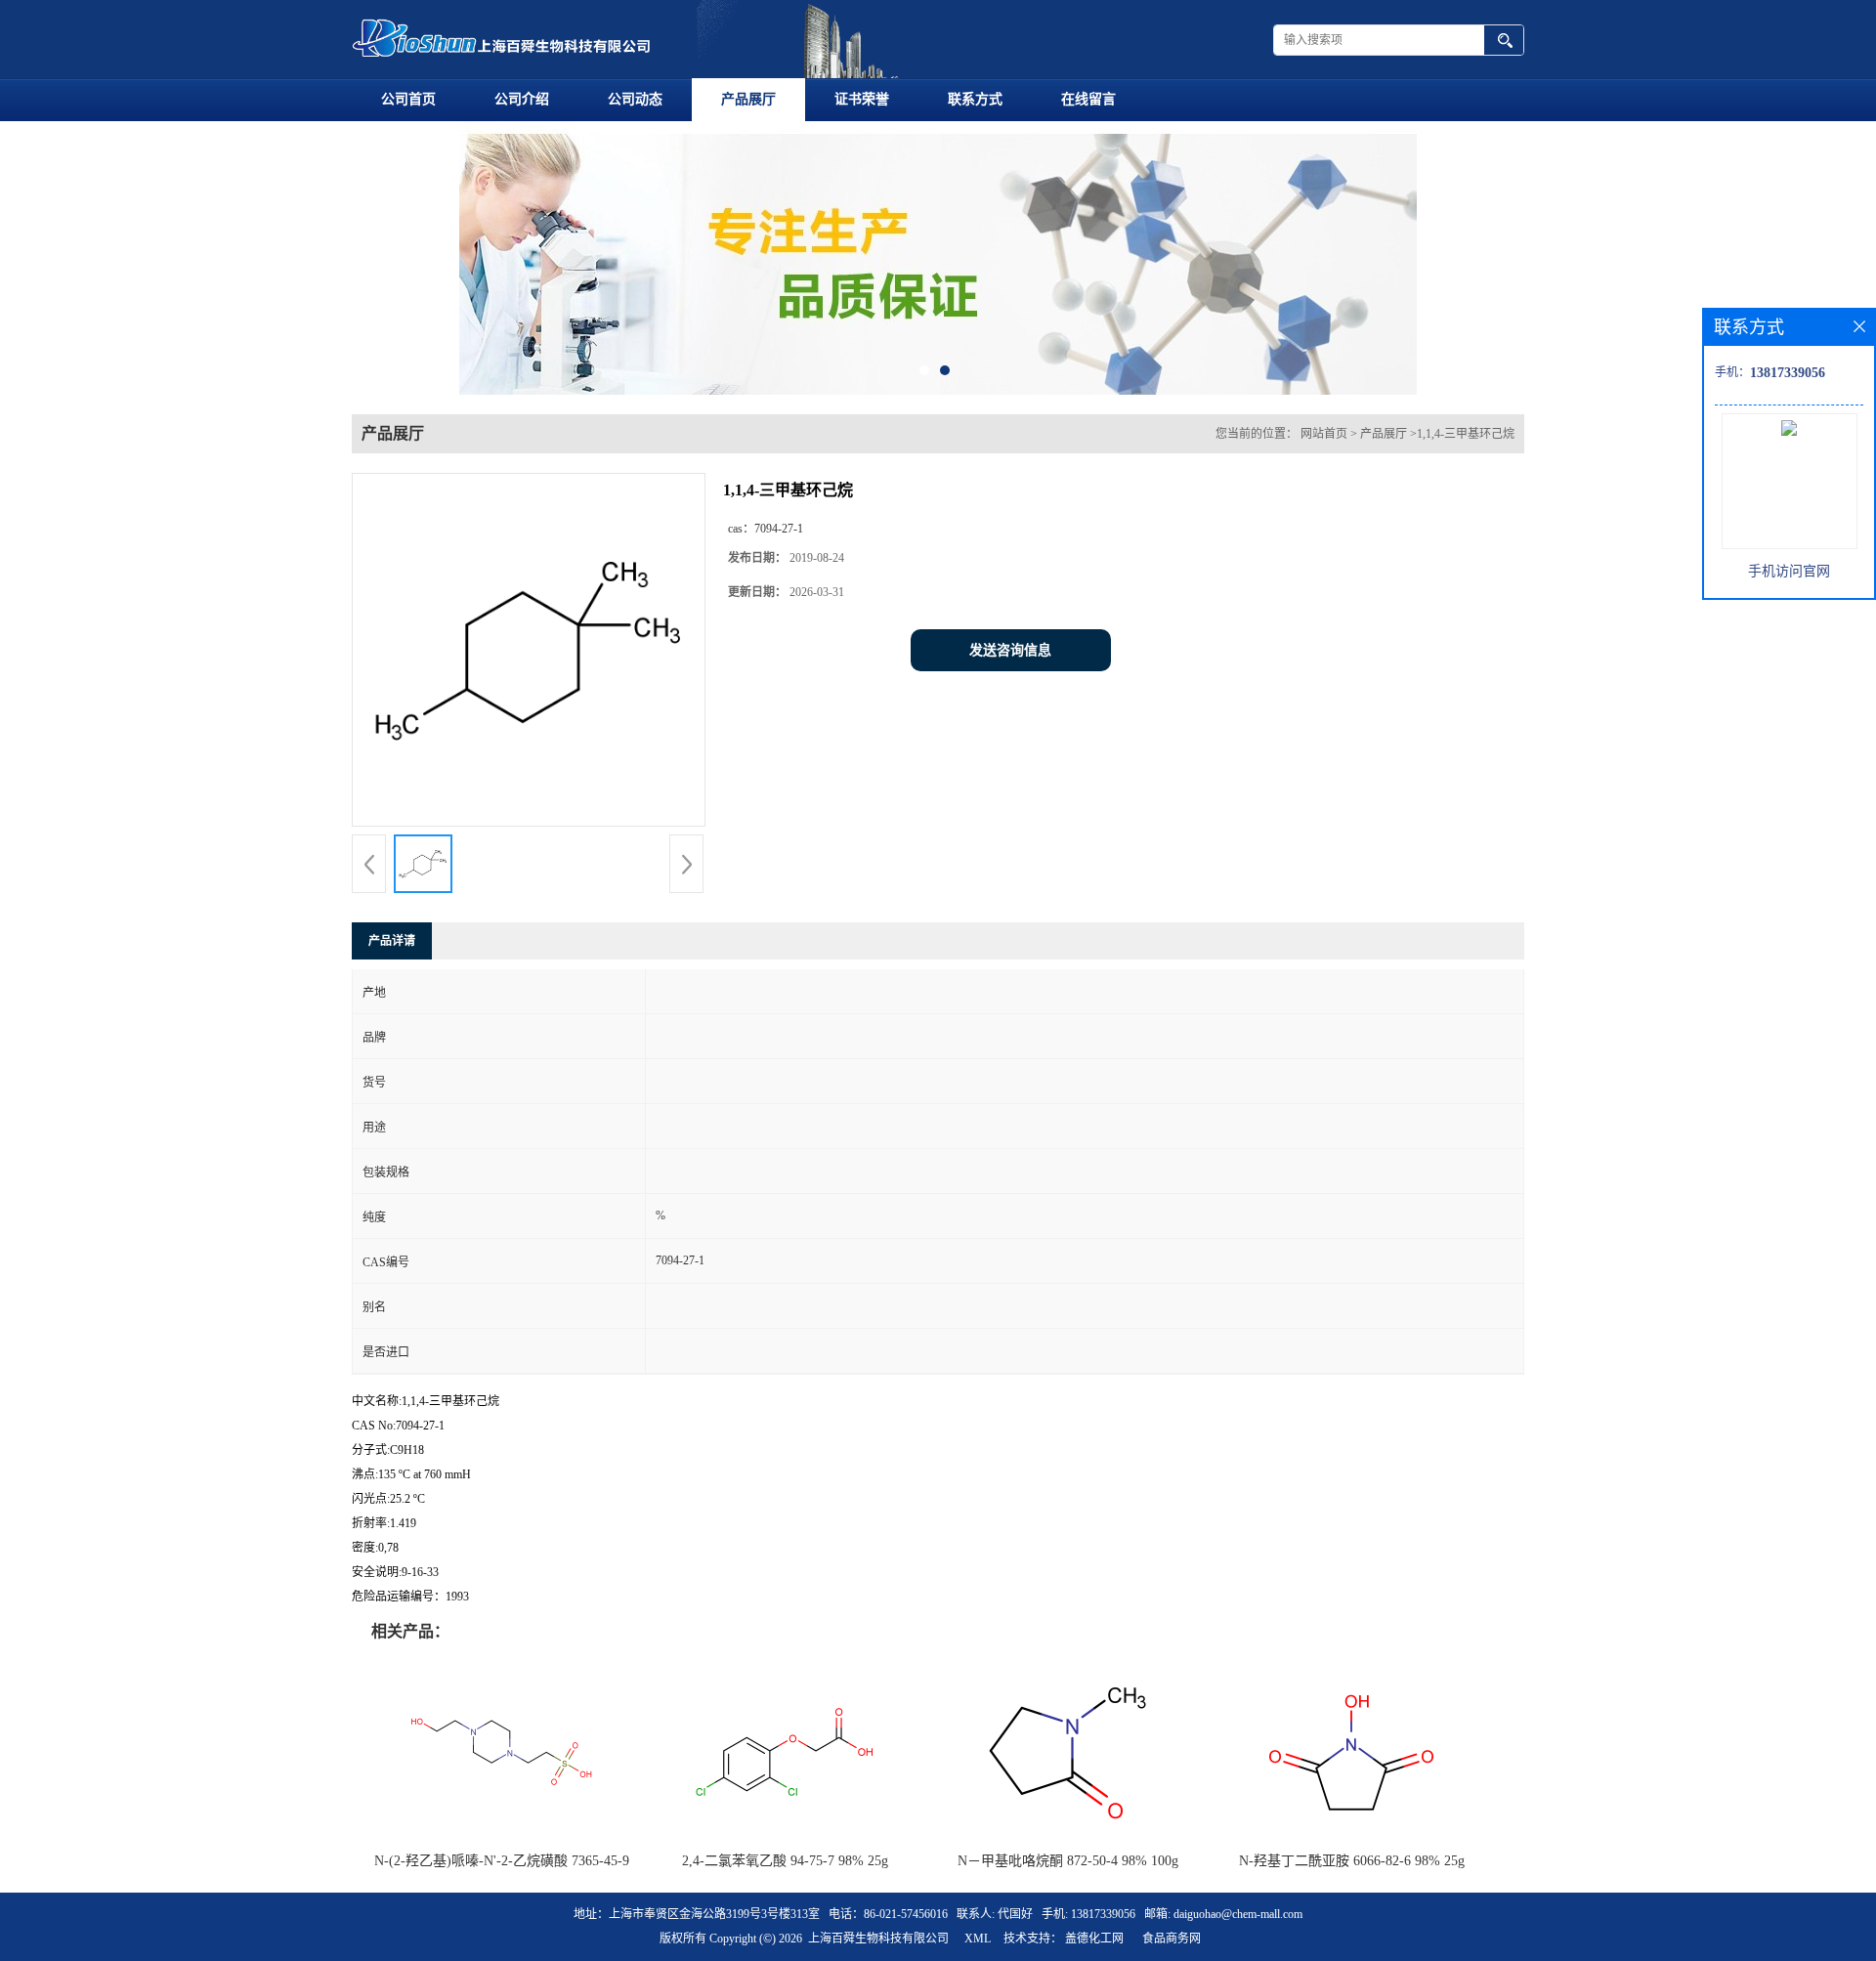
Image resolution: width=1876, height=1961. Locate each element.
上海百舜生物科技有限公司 (878, 1939)
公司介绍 (522, 99)
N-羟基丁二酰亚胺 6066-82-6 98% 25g (1352, 1861)
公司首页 (408, 99)
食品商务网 (1172, 1939)
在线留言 (1088, 99)
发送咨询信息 (1010, 650)
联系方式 (975, 99)
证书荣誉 (862, 99)
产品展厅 (748, 99)
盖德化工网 (1094, 1939)
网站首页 (1324, 434)
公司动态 (635, 99)
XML (978, 1939)
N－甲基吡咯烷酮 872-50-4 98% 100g (1068, 1861)
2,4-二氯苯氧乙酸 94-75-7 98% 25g (785, 1861)
